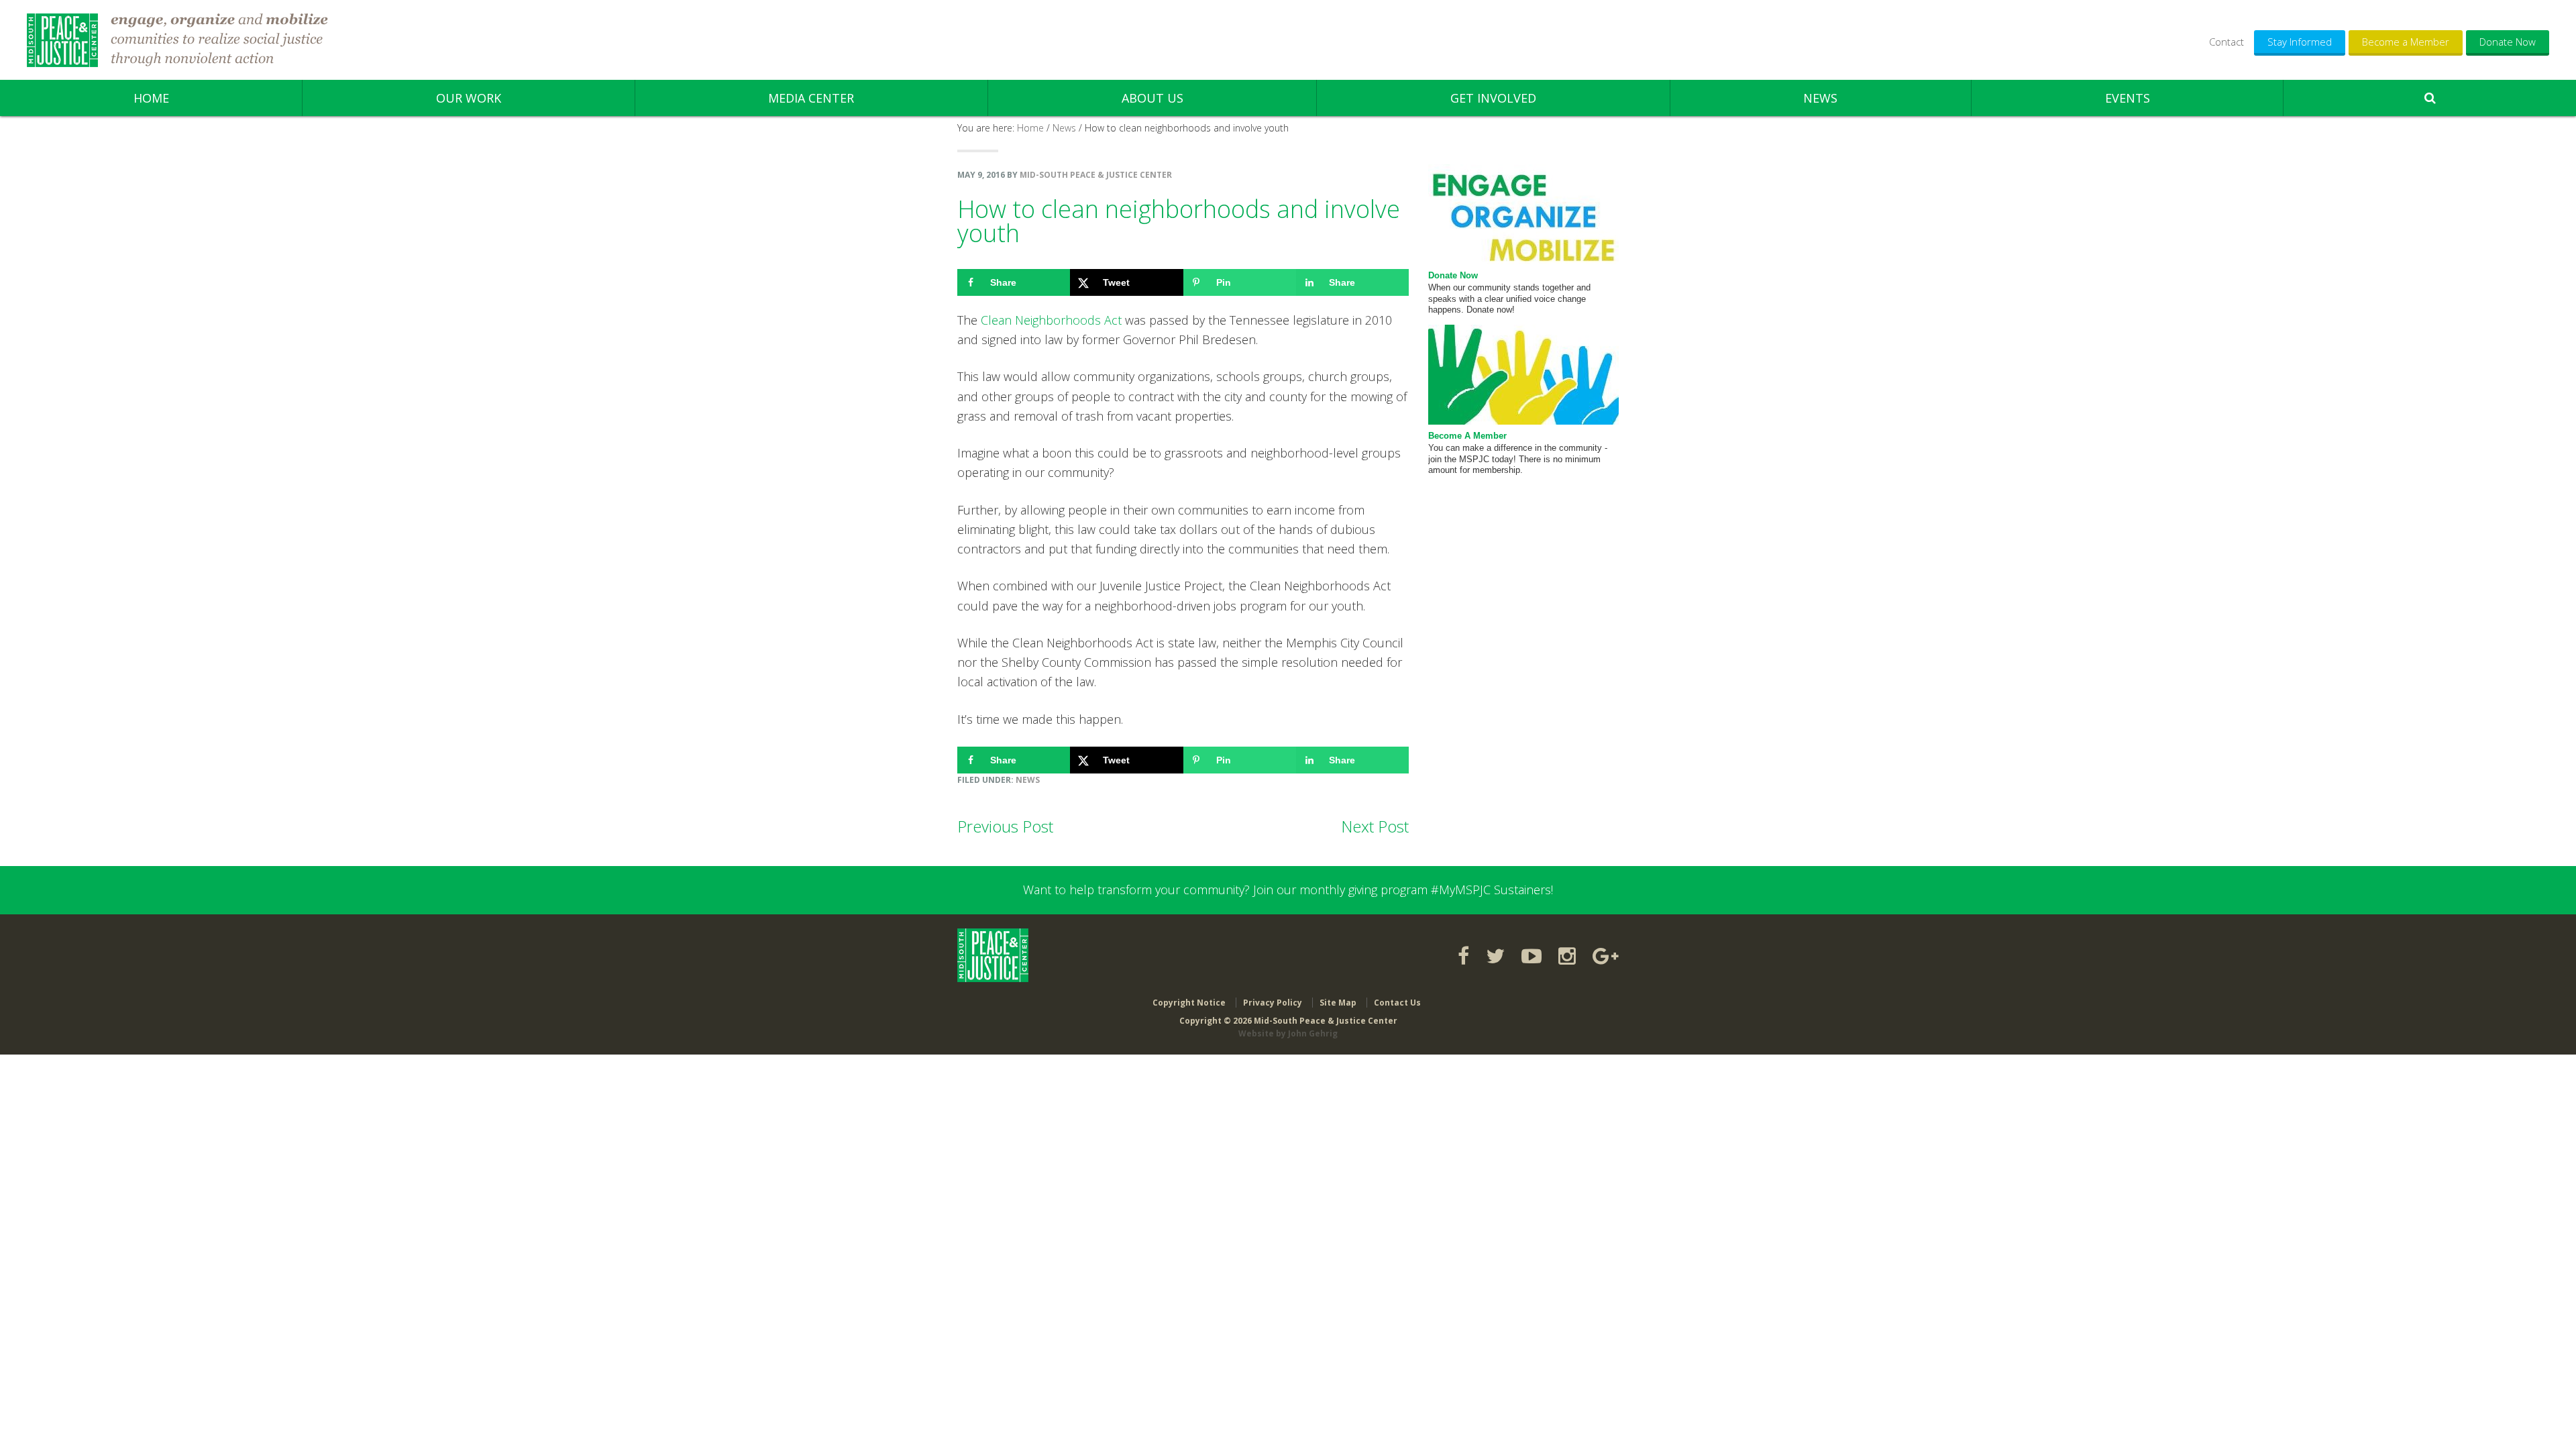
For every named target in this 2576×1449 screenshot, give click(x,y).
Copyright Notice (1189, 1003)
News (1028, 780)
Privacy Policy (1273, 1003)
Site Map (1338, 1003)
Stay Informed (2300, 42)
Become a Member (2406, 42)
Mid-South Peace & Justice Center (62, 40)
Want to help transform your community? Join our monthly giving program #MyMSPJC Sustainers (1287, 890)
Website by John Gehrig (1288, 1033)
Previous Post (1005, 826)
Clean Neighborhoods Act (1051, 320)
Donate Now (2508, 42)
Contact (2226, 42)
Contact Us (1397, 1003)
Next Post (1375, 826)
